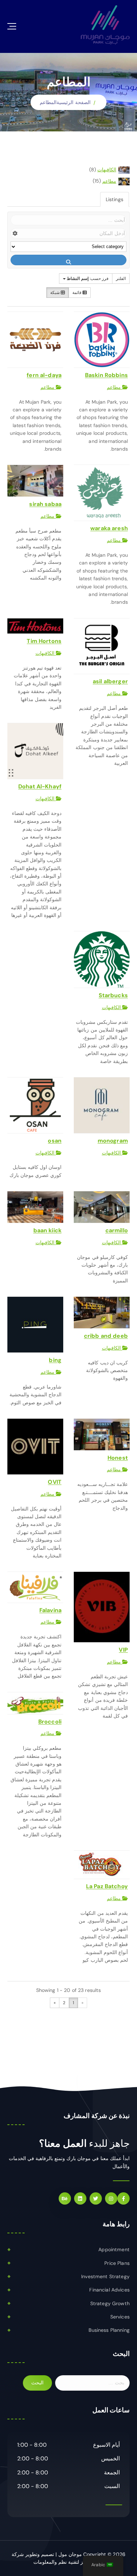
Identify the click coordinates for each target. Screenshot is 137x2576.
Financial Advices (109, 2290)
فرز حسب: (87, 279)
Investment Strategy (105, 2276)
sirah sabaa (45, 504)
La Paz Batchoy (107, 1886)
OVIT (55, 1482)
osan (55, 1141)
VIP (123, 1650)
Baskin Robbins (106, 375)
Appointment (114, 2249)
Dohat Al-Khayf (40, 786)
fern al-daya (44, 375)
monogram (113, 1141)
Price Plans (117, 2263)
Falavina (50, 1610)
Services (120, 2317)
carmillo (117, 1230)
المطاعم (48, 102)
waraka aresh (109, 528)
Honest (118, 1458)
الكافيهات (107, 170)
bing (55, 1360)
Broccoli (50, 1722)
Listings (115, 199)
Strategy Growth (110, 2303)
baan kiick (47, 1230)
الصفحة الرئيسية (73, 102)
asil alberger (110, 681)
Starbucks (113, 995)
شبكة (56, 293)
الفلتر (121, 279)
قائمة (77, 293)
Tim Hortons (44, 641)
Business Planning (109, 2330)
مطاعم (109, 181)
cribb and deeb (106, 1336)
